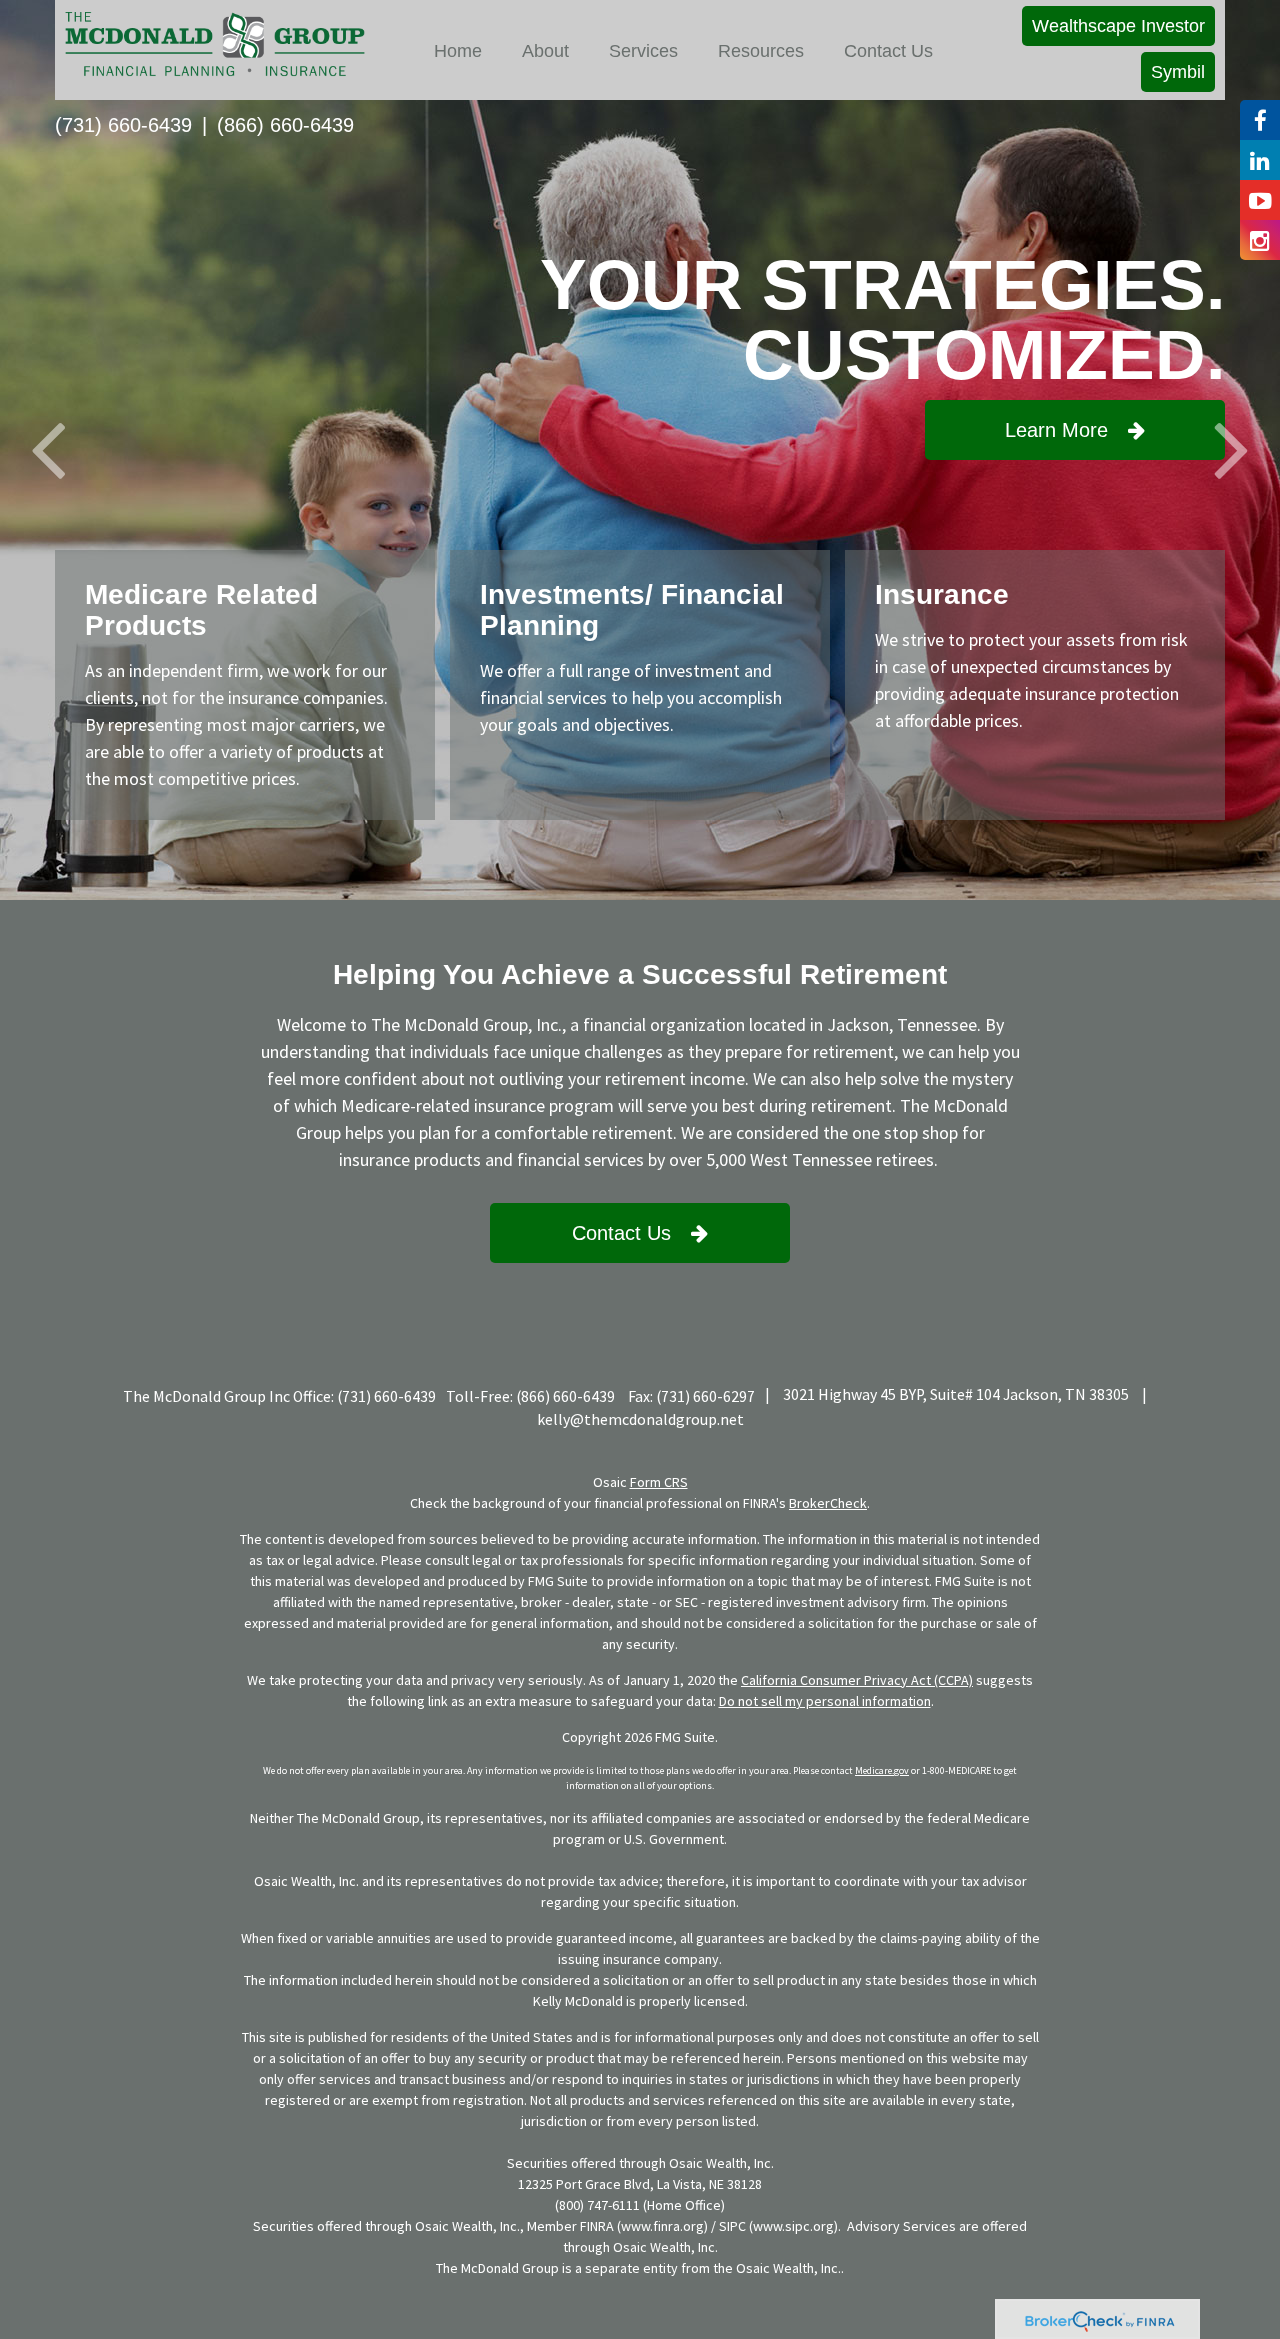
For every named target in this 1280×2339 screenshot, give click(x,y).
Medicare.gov (882, 1770)
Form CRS (659, 1482)
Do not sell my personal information (825, 1701)
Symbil (1178, 72)
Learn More (1056, 430)
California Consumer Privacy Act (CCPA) (857, 1680)
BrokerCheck (828, 1503)
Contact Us (621, 1233)
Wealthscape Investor (1118, 26)
